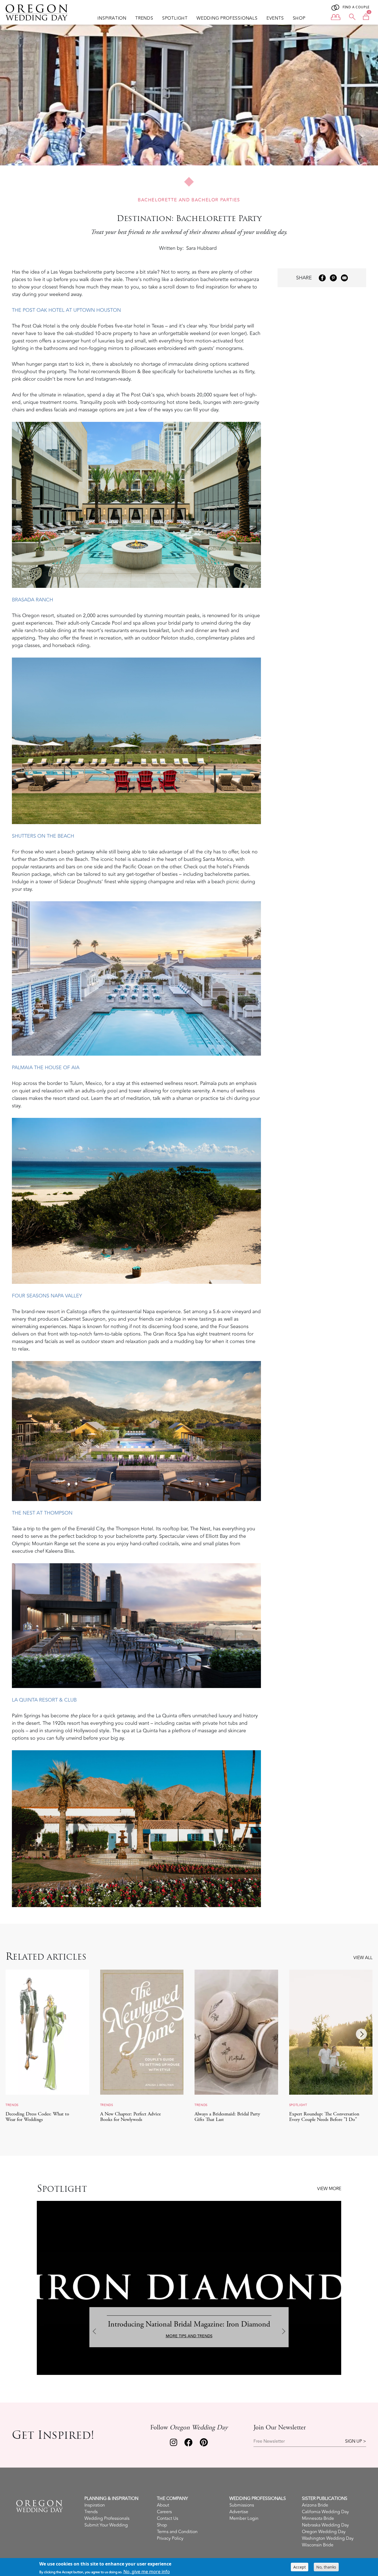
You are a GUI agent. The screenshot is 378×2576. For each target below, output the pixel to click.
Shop (299, 18)
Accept (300, 2567)
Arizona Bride (315, 2505)
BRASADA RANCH (33, 600)
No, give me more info (147, 2571)
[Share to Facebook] (322, 278)
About (163, 2505)
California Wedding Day (325, 2512)
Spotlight (175, 18)
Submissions (242, 2505)
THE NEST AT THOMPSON (42, 1513)
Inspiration (112, 18)
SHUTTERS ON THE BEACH (43, 836)
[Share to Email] (344, 278)
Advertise (239, 2512)
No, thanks (326, 2567)
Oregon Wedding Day (324, 2532)
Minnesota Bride (318, 2518)
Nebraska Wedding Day (325, 2525)
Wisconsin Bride (318, 2545)
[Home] (39, 12)
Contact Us (168, 2518)
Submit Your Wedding (106, 2525)
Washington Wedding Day (328, 2538)
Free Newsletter (269, 2441)
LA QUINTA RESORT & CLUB (44, 1700)
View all (363, 1958)
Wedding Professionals (227, 18)
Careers (164, 2512)
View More (329, 2189)
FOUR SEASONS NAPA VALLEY (47, 1296)
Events (275, 18)
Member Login (244, 2518)
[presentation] (17, 2034)
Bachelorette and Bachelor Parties (189, 200)
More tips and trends (189, 2336)
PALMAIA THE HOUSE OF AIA (46, 1068)
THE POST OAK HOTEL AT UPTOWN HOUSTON (66, 310)
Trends (144, 18)
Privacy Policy (170, 2538)
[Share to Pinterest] (333, 278)
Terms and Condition (177, 2532)
